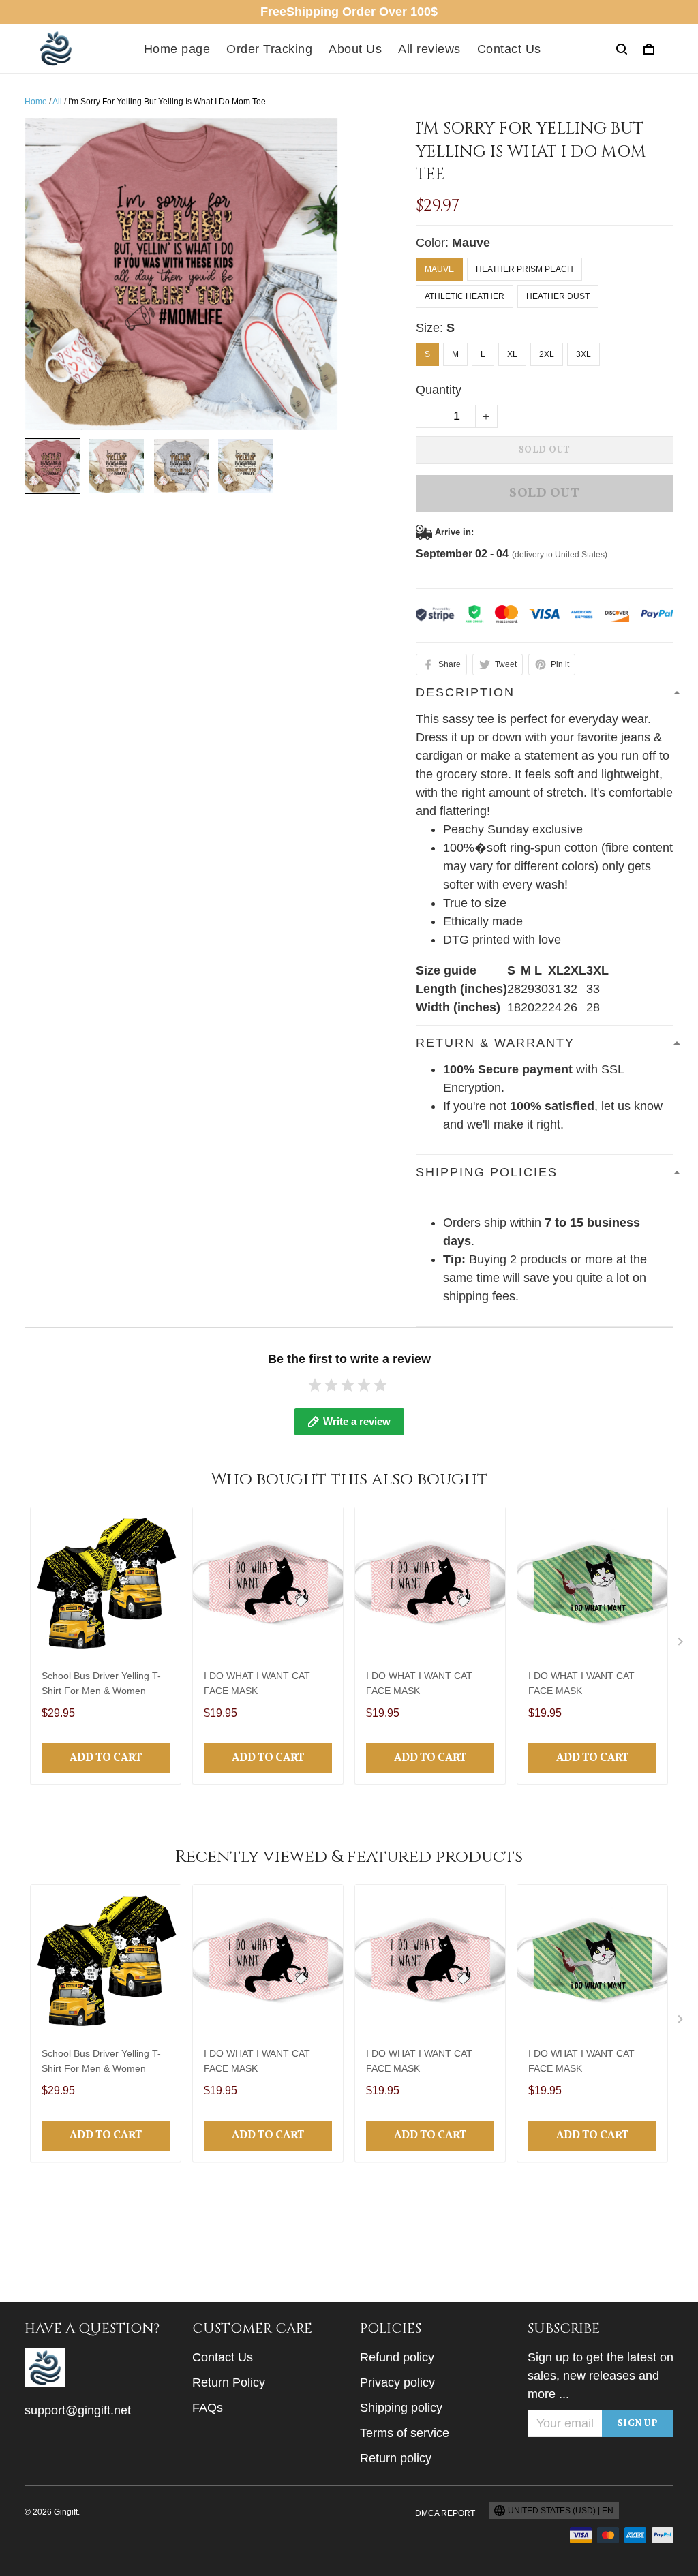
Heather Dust (558, 296)
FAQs (208, 2408)
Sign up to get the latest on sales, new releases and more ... (601, 2376)
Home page (177, 49)
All (57, 102)
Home (36, 102)
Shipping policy (401, 2408)
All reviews (429, 49)
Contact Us (509, 49)
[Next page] (682, 1644)
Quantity (439, 390)
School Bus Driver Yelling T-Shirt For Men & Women (101, 1683)
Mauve (471, 243)
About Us (355, 49)
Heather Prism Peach (525, 269)
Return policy (396, 2458)
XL (512, 354)
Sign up (638, 2424)
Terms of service (405, 2433)
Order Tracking (269, 49)
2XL (547, 354)
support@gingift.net (78, 2410)
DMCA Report (445, 2513)
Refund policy (397, 2357)
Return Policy (229, 2382)
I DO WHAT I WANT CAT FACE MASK (257, 1683)
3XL (583, 354)
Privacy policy (397, 2382)
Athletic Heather (465, 296)
